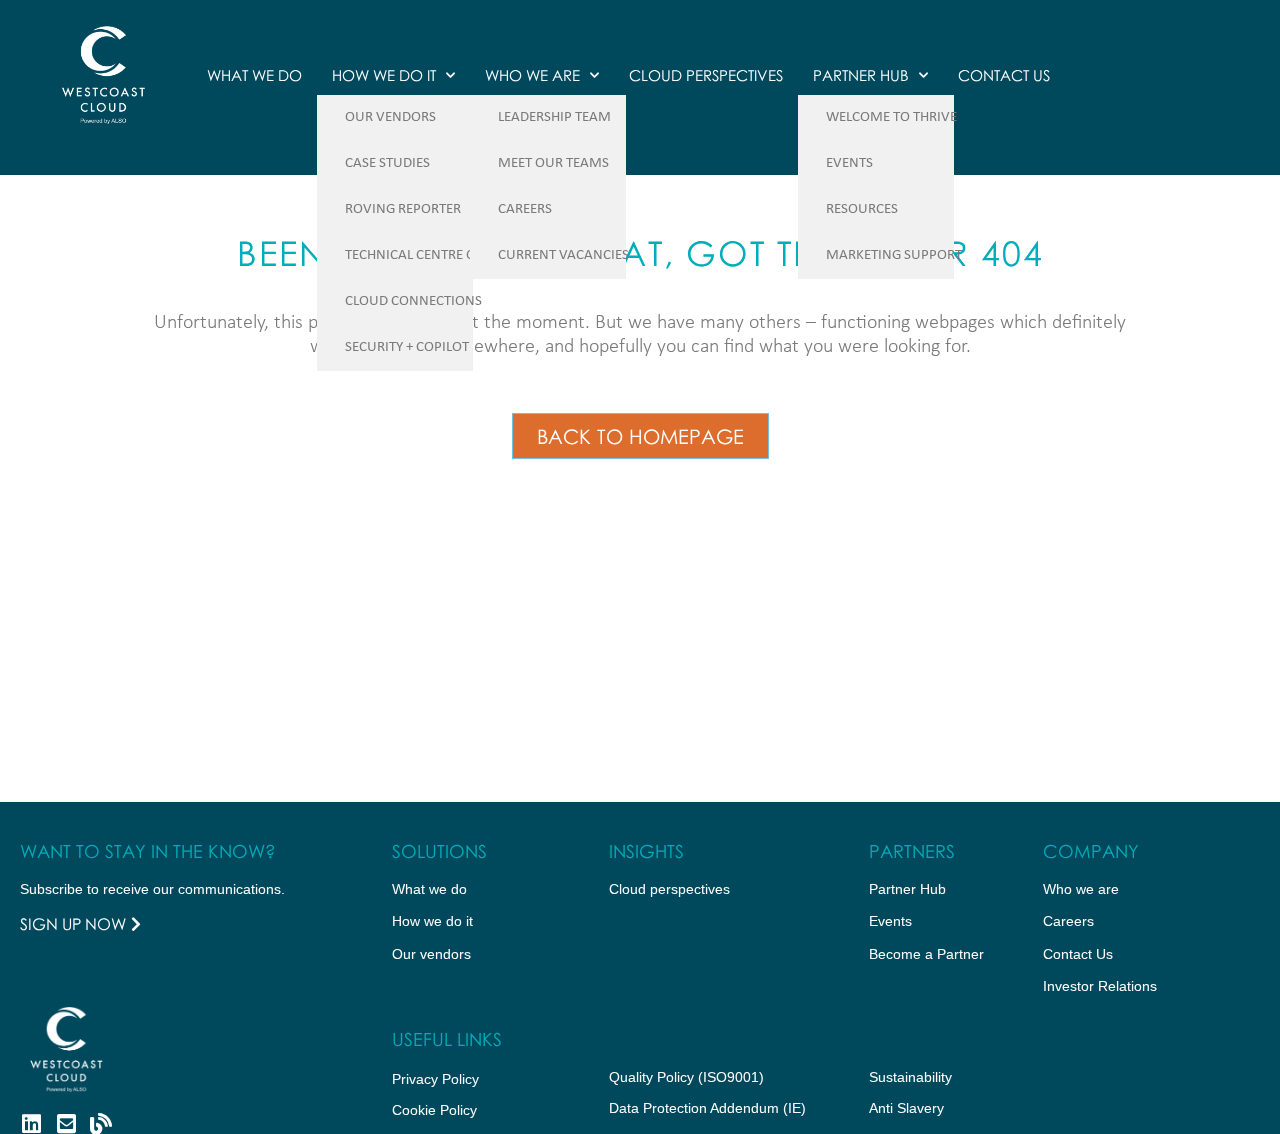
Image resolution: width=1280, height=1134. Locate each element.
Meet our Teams (553, 163)
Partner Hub (861, 75)
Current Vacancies (563, 255)
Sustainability (910, 1077)
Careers (525, 209)
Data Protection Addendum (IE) (707, 1108)
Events (849, 163)
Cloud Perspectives (706, 75)
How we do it (384, 75)
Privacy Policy (435, 1079)
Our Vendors (390, 117)
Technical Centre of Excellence (452, 255)
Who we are (532, 75)
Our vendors (431, 954)
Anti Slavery (906, 1108)
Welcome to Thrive (891, 117)
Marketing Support (894, 255)
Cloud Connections (413, 301)
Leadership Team (554, 117)
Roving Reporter (403, 209)
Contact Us (1004, 75)
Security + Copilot (407, 347)
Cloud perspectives (669, 889)
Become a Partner (926, 954)
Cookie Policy (434, 1110)
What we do (254, 75)
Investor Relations (1100, 986)
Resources (862, 209)
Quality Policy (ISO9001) (686, 1077)
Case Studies (387, 163)
